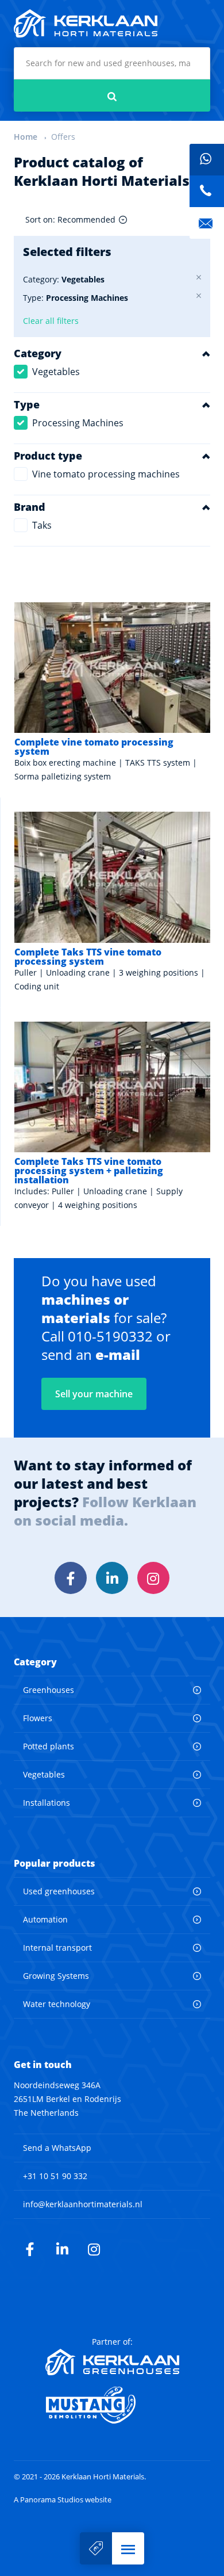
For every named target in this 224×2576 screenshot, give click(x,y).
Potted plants (49, 1746)
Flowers (38, 1718)
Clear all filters (51, 321)
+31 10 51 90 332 (55, 2176)
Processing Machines (78, 423)
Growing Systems (56, 1976)
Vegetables (56, 372)
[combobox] (112, 63)
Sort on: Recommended (70, 219)
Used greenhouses (59, 1891)
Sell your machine (96, 2548)
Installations (47, 1803)
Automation (45, 1919)
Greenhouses (49, 1690)
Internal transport (57, 1948)
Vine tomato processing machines (106, 474)
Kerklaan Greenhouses (112, 2362)
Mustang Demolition (112, 2405)
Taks (42, 525)
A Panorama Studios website (63, 2500)
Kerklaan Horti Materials (86, 24)
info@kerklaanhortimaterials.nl (83, 2204)
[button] (128, 2548)
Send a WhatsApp (57, 2148)
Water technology (57, 2004)
